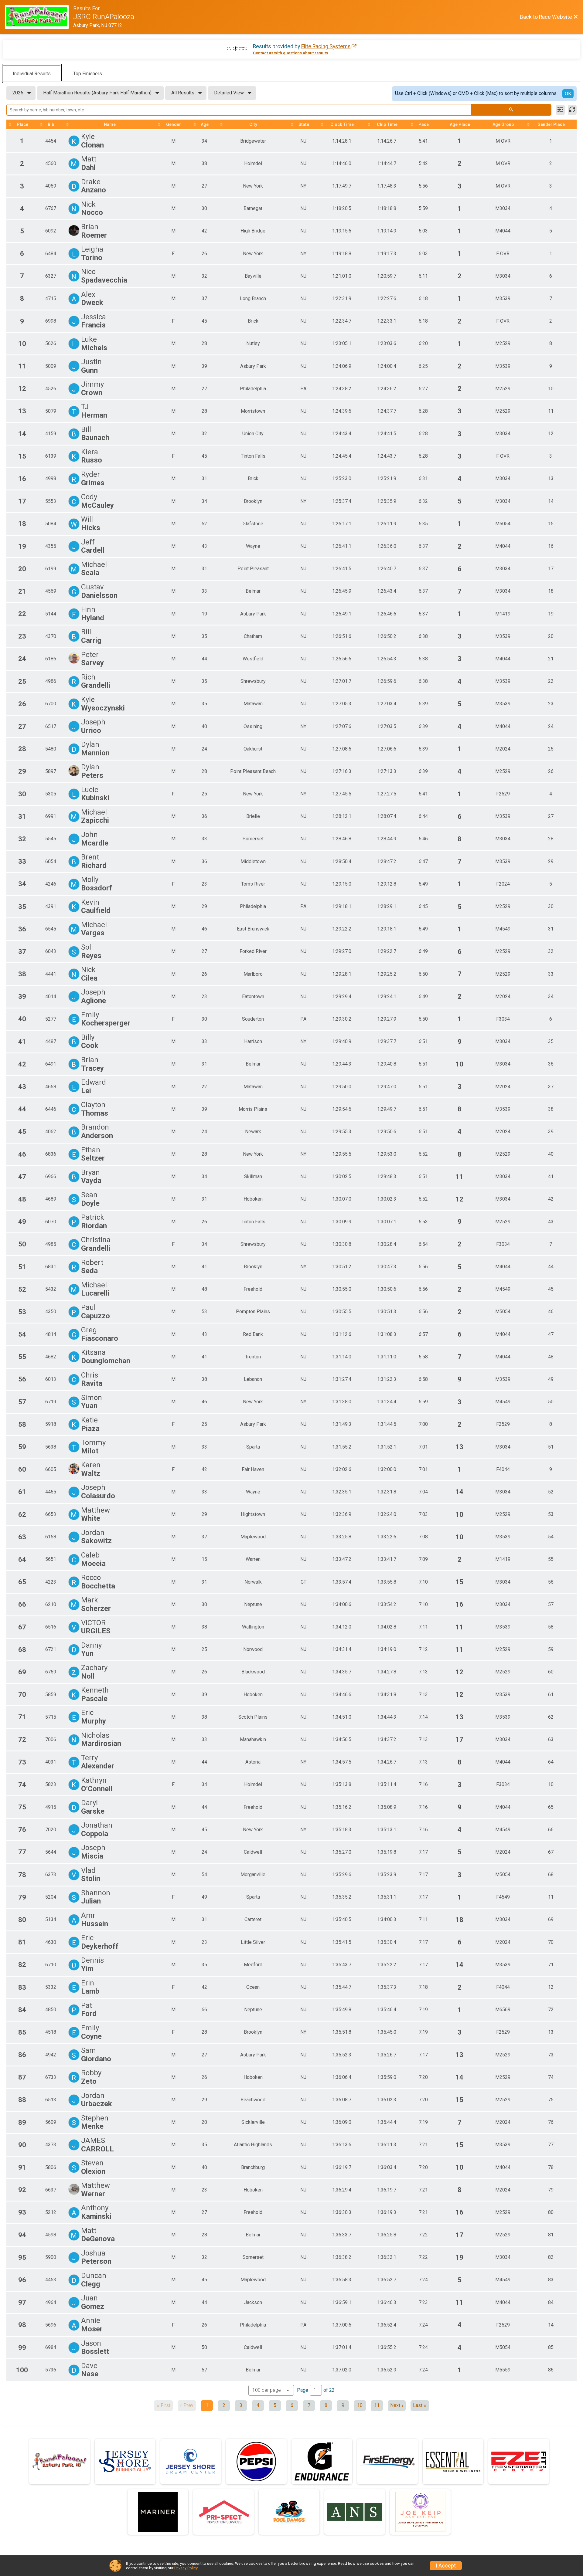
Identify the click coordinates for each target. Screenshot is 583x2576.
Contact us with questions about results (290, 53)
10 (360, 2405)
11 (377, 2405)
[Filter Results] (560, 110)
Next (395, 2405)
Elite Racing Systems (326, 46)
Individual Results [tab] (32, 74)
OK (568, 94)
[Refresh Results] (572, 110)
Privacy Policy (186, 2568)
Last (418, 2405)
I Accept (446, 2566)
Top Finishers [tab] (88, 74)
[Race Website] (39, 17)
